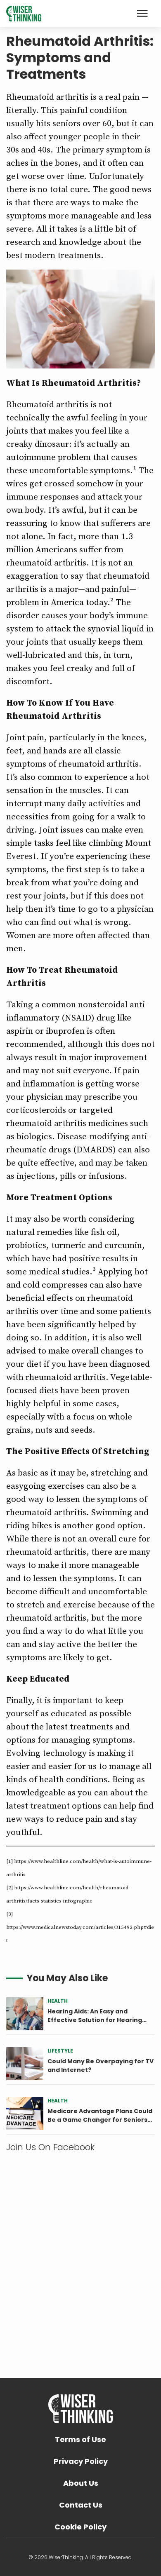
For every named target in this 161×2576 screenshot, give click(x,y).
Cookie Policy (80, 2527)
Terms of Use (80, 2439)
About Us (81, 2483)
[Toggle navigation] (142, 13)
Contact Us (81, 2505)
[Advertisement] (80, 2256)
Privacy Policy (81, 2461)
